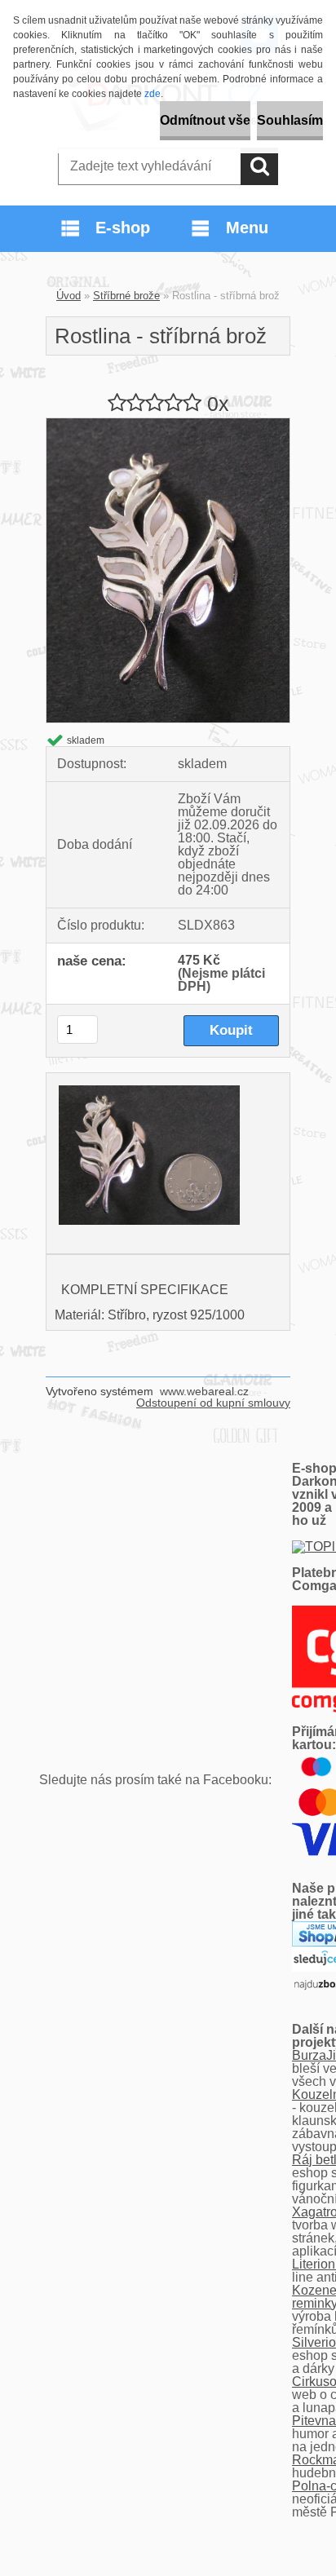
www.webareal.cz (204, 1391)
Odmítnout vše (205, 120)
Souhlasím (290, 120)
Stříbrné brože (126, 296)
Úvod (69, 296)
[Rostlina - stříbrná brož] (168, 424)
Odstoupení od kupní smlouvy (213, 1403)
